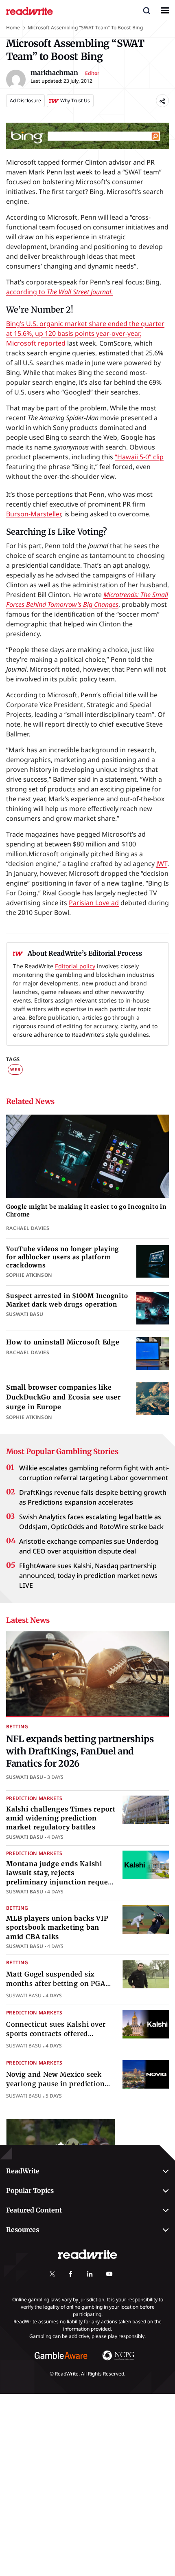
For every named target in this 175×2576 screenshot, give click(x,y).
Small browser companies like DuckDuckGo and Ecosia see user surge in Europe (63, 1397)
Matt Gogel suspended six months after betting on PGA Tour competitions (56, 1983)
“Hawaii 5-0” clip (139, 457)
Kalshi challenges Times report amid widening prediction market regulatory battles (61, 1818)
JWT (162, 864)
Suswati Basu (25, 1777)
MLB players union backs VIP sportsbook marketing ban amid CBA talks (57, 1927)
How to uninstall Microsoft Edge (63, 1342)
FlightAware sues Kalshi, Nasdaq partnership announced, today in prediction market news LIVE (88, 1576)
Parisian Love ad (94, 903)
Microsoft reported (36, 343)
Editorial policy (75, 966)
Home (13, 28)
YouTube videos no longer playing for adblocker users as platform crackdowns (62, 1257)
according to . (59, 292)
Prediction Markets (34, 1798)
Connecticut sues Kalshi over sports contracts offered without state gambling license (60, 2033)
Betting (17, 1727)
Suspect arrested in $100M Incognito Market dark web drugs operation (67, 1300)
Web (15, 1069)
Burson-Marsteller (34, 514)
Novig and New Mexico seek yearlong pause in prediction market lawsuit (55, 2083)
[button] (147, 10)
